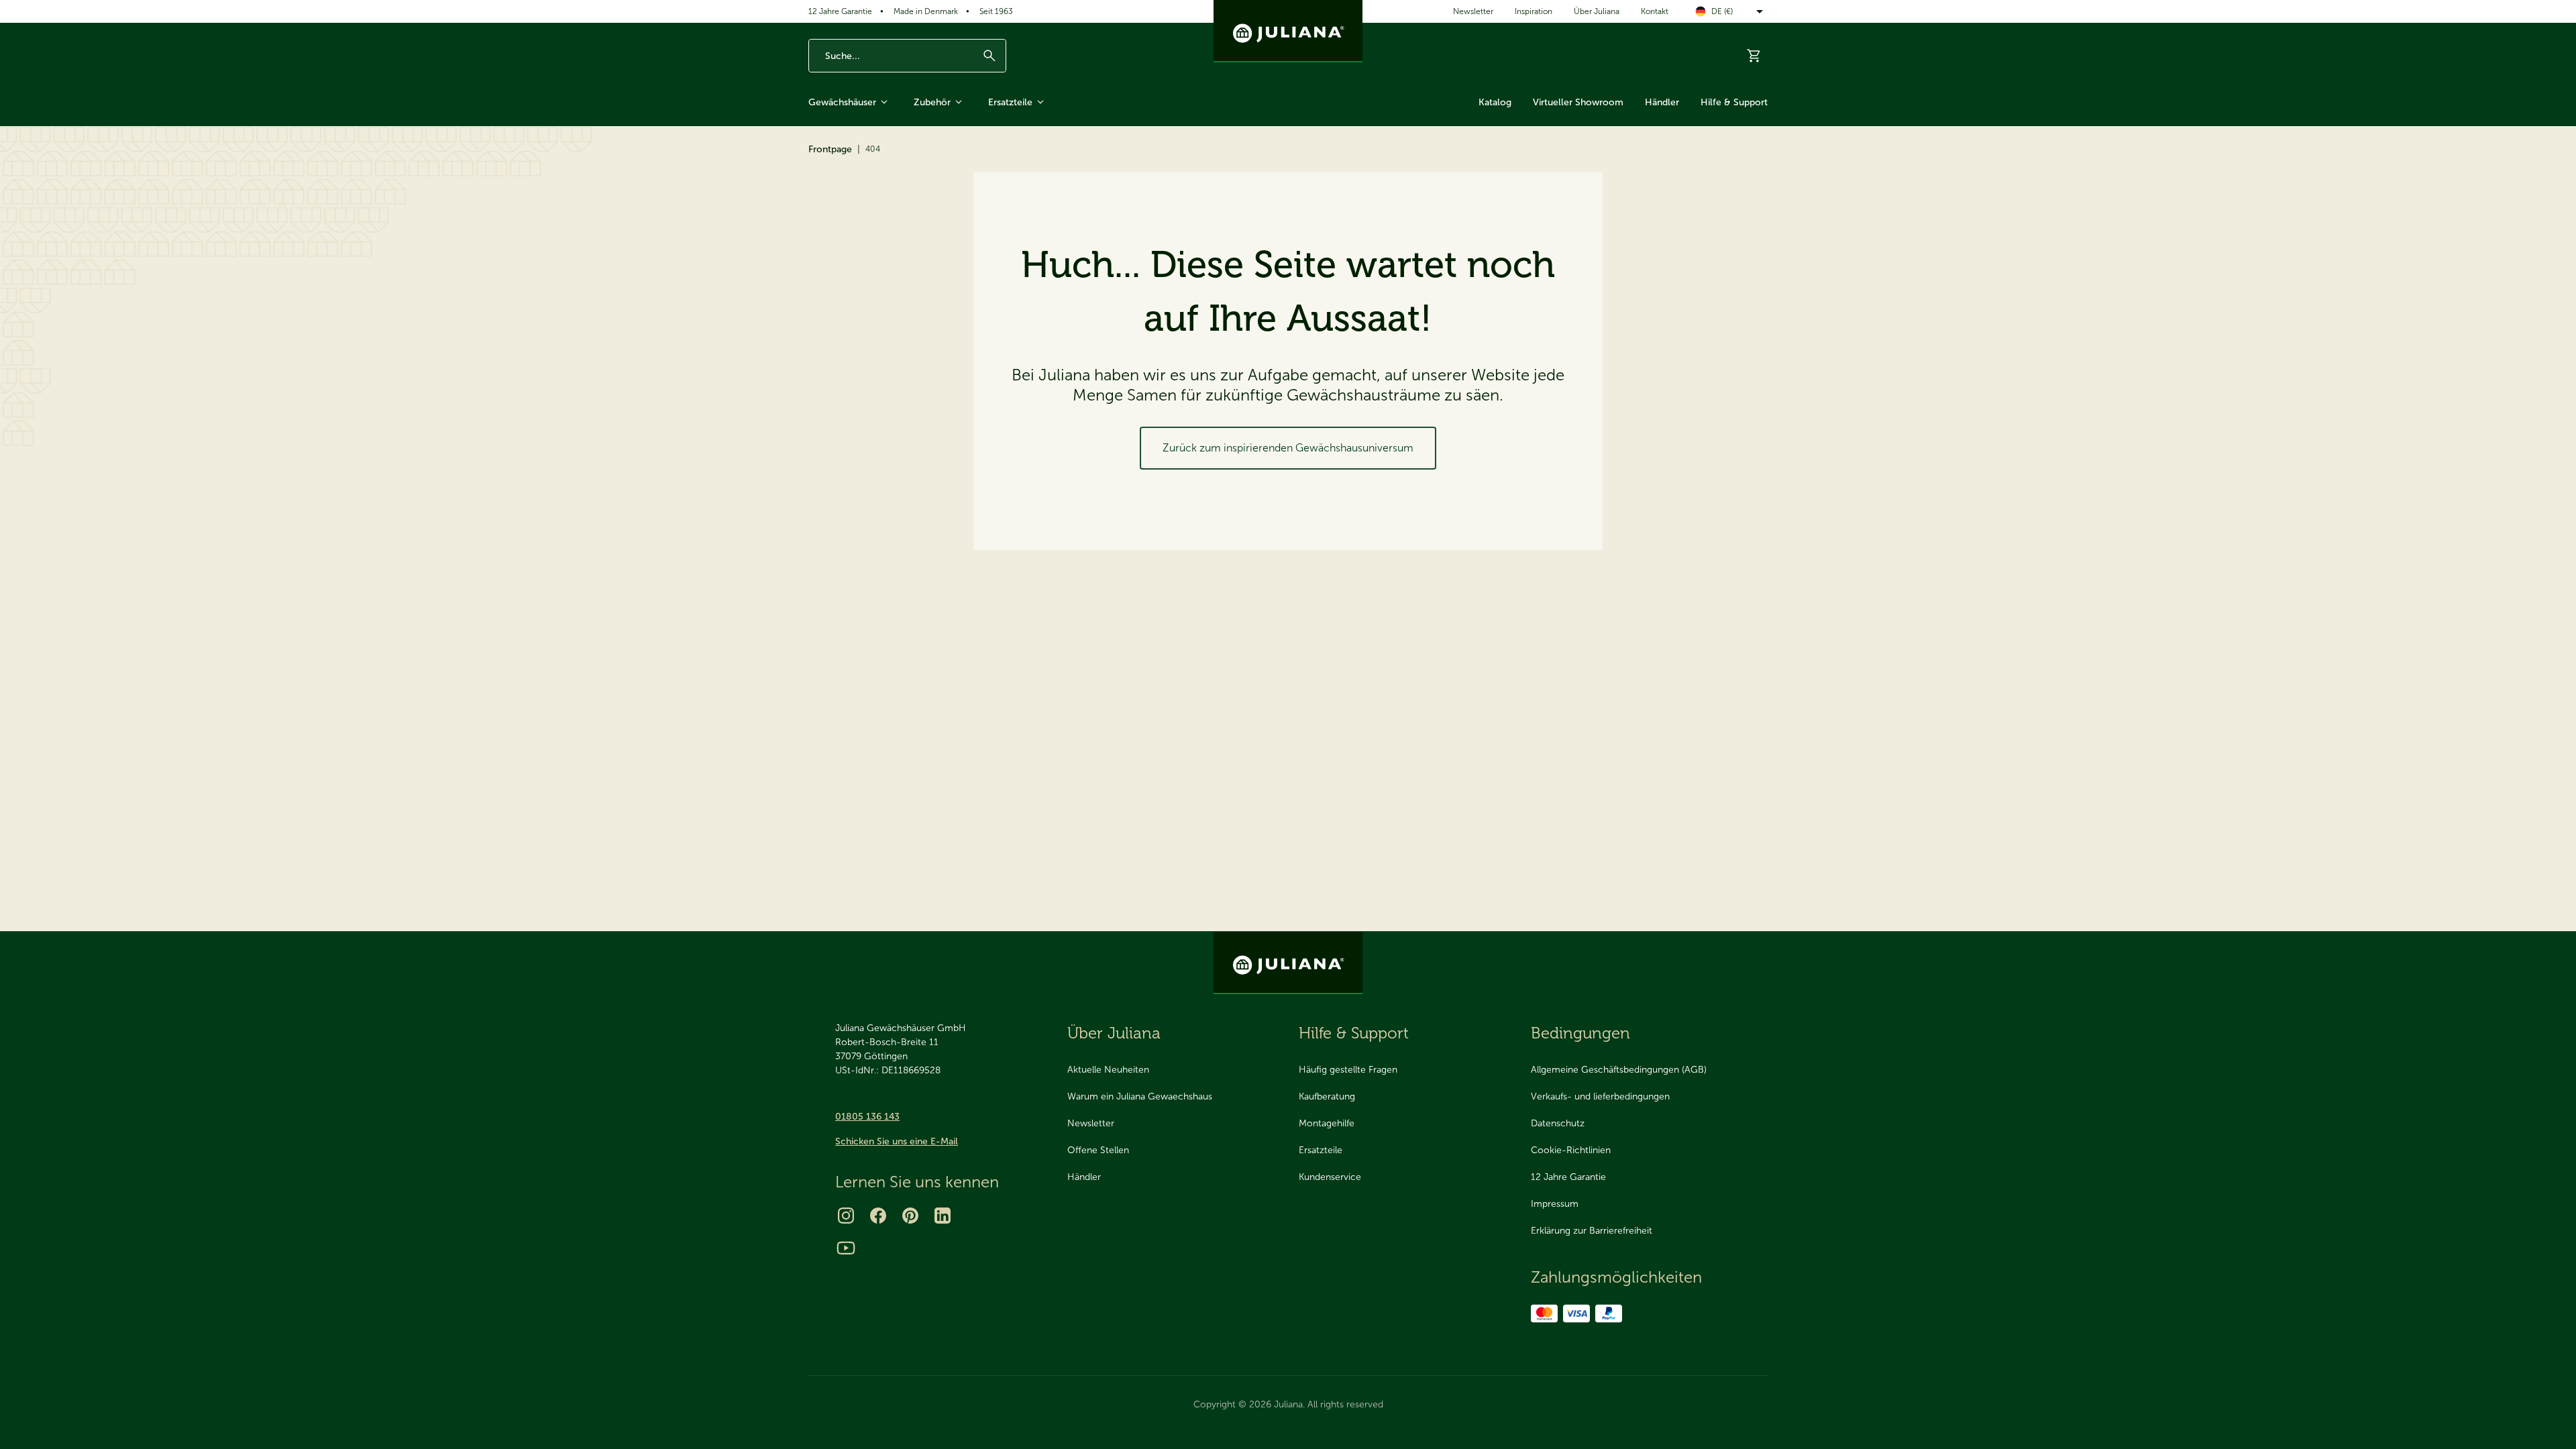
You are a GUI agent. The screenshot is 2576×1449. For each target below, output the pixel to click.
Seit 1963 (996, 11)
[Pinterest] (910, 1216)
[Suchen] (989, 56)
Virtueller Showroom (1578, 102)
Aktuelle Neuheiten (1108, 1070)
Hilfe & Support (1734, 102)
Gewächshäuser (842, 102)
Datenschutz (1558, 1123)
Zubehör (932, 102)
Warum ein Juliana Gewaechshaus (1140, 1096)
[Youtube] (846, 1248)
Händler (1662, 102)
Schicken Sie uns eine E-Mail (897, 1141)
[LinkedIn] (943, 1216)
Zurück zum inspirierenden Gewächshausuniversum (1288, 448)
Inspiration (1534, 11)
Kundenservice (1330, 1177)
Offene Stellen (1098, 1150)
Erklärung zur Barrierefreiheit (1592, 1231)
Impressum (1555, 1204)
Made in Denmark (926, 11)
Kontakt (1655, 11)
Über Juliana (1597, 11)
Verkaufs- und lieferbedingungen (1600, 1096)
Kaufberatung (1327, 1096)
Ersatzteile (1010, 102)
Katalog (1495, 102)
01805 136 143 (867, 1117)
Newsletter (1473, 11)
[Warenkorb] (1754, 56)
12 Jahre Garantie (840, 11)
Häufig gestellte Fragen (1348, 1070)
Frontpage (830, 149)
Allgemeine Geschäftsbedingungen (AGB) (1619, 1070)
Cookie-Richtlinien (1571, 1150)
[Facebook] (878, 1216)
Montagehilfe (1327, 1123)
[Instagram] (846, 1216)
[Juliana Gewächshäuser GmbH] (1288, 31)
